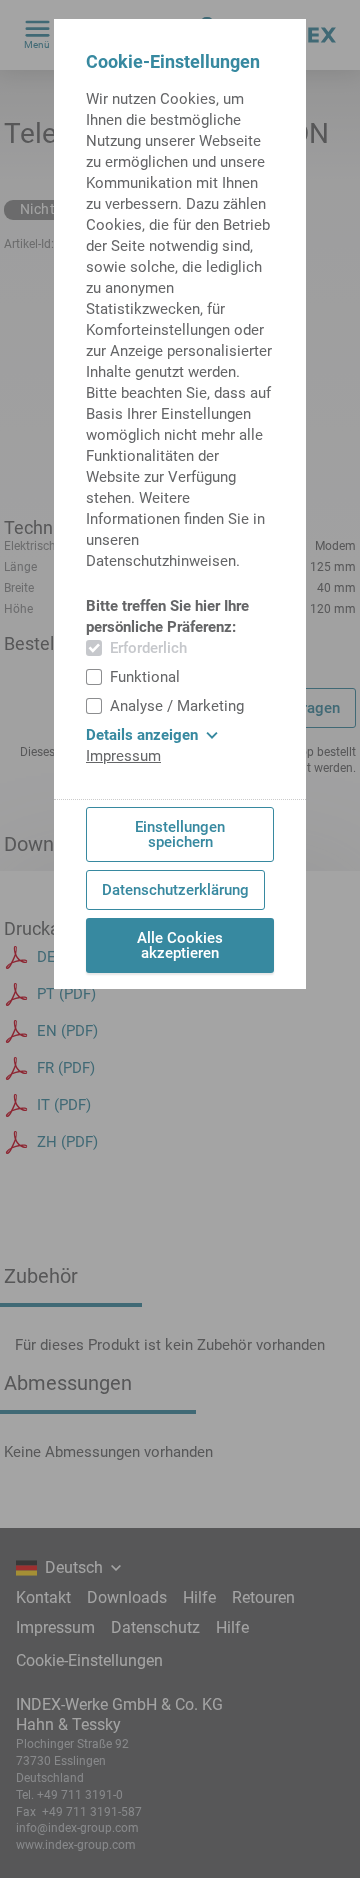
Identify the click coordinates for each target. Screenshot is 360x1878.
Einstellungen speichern (180, 834)
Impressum (123, 756)
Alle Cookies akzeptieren (180, 945)
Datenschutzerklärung (175, 890)
